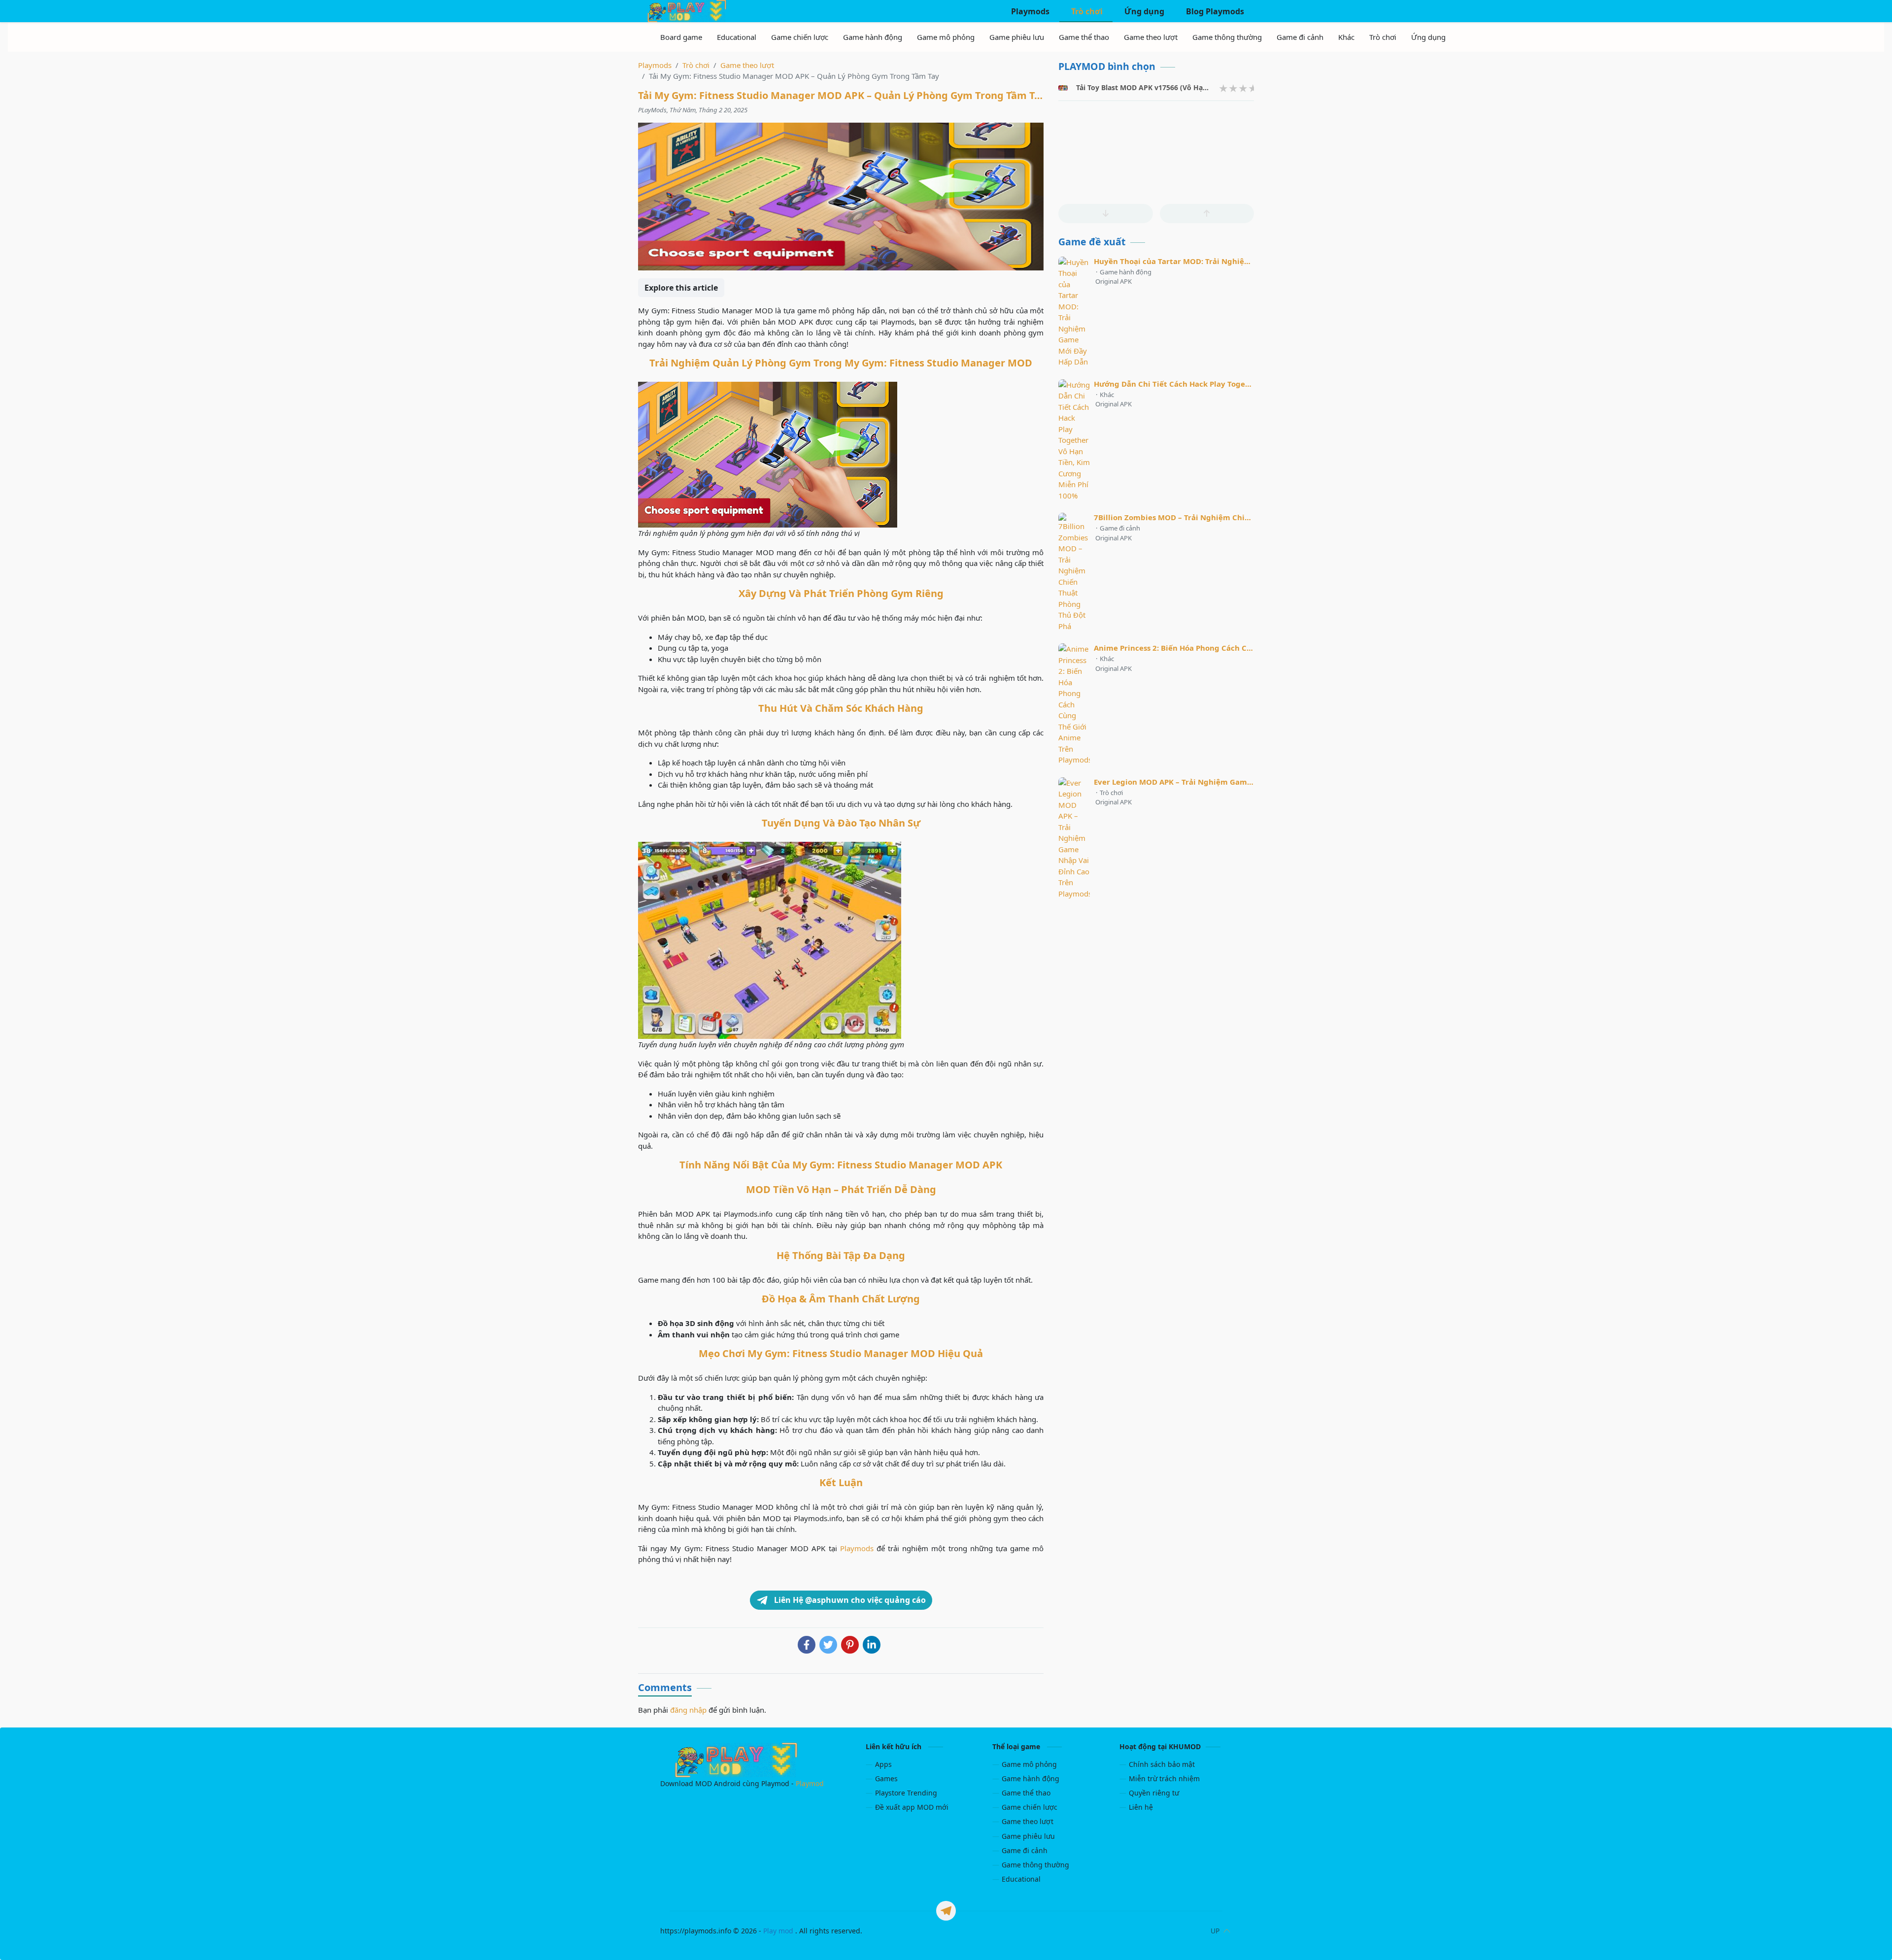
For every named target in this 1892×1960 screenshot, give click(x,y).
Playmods (1029, 11)
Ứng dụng (1143, 11)
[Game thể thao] (1084, 37)
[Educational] (737, 37)
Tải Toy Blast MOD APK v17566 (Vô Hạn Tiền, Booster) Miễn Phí (1182, 87)
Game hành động (1030, 1778)
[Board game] (681, 37)
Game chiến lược (1030, 1807)
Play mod (778, 1931)
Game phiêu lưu (1028, 1836)
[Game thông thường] (1227, 37)
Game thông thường (1035, 1865)
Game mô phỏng (1029, 1764)
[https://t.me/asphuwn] (946, 1911)
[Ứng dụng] (1428, 37)
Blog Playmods (1214, 11)
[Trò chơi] (1383, 37)
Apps (883, 1764)
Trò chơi (1086, 11)
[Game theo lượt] (1151, 37)
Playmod (810, 1783)
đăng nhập (688, 1710)
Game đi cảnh (1025, 1850)
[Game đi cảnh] (1300, 37)
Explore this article (681, 288)
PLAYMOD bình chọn (1107, 66)
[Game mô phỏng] (946, 37)
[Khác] (1346, 37)
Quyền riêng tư (1154, 1793)
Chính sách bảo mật (1162, 1764)
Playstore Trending (906, 1793)
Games (886, 1778)
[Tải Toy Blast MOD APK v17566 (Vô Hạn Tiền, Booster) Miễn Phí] (1063, 88)
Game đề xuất (1092, 242)
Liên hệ (1141, 1807)
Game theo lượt (1028, 1821)
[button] (1105, 214)
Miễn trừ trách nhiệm (1164, 1778)
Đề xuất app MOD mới (912, 1807)
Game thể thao (1026, 1793)
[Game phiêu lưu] (1017, 37)
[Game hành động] (873, 37)
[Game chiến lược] (800, 37)
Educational (1021, 1879)
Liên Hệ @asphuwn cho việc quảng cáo (849, 1600)
